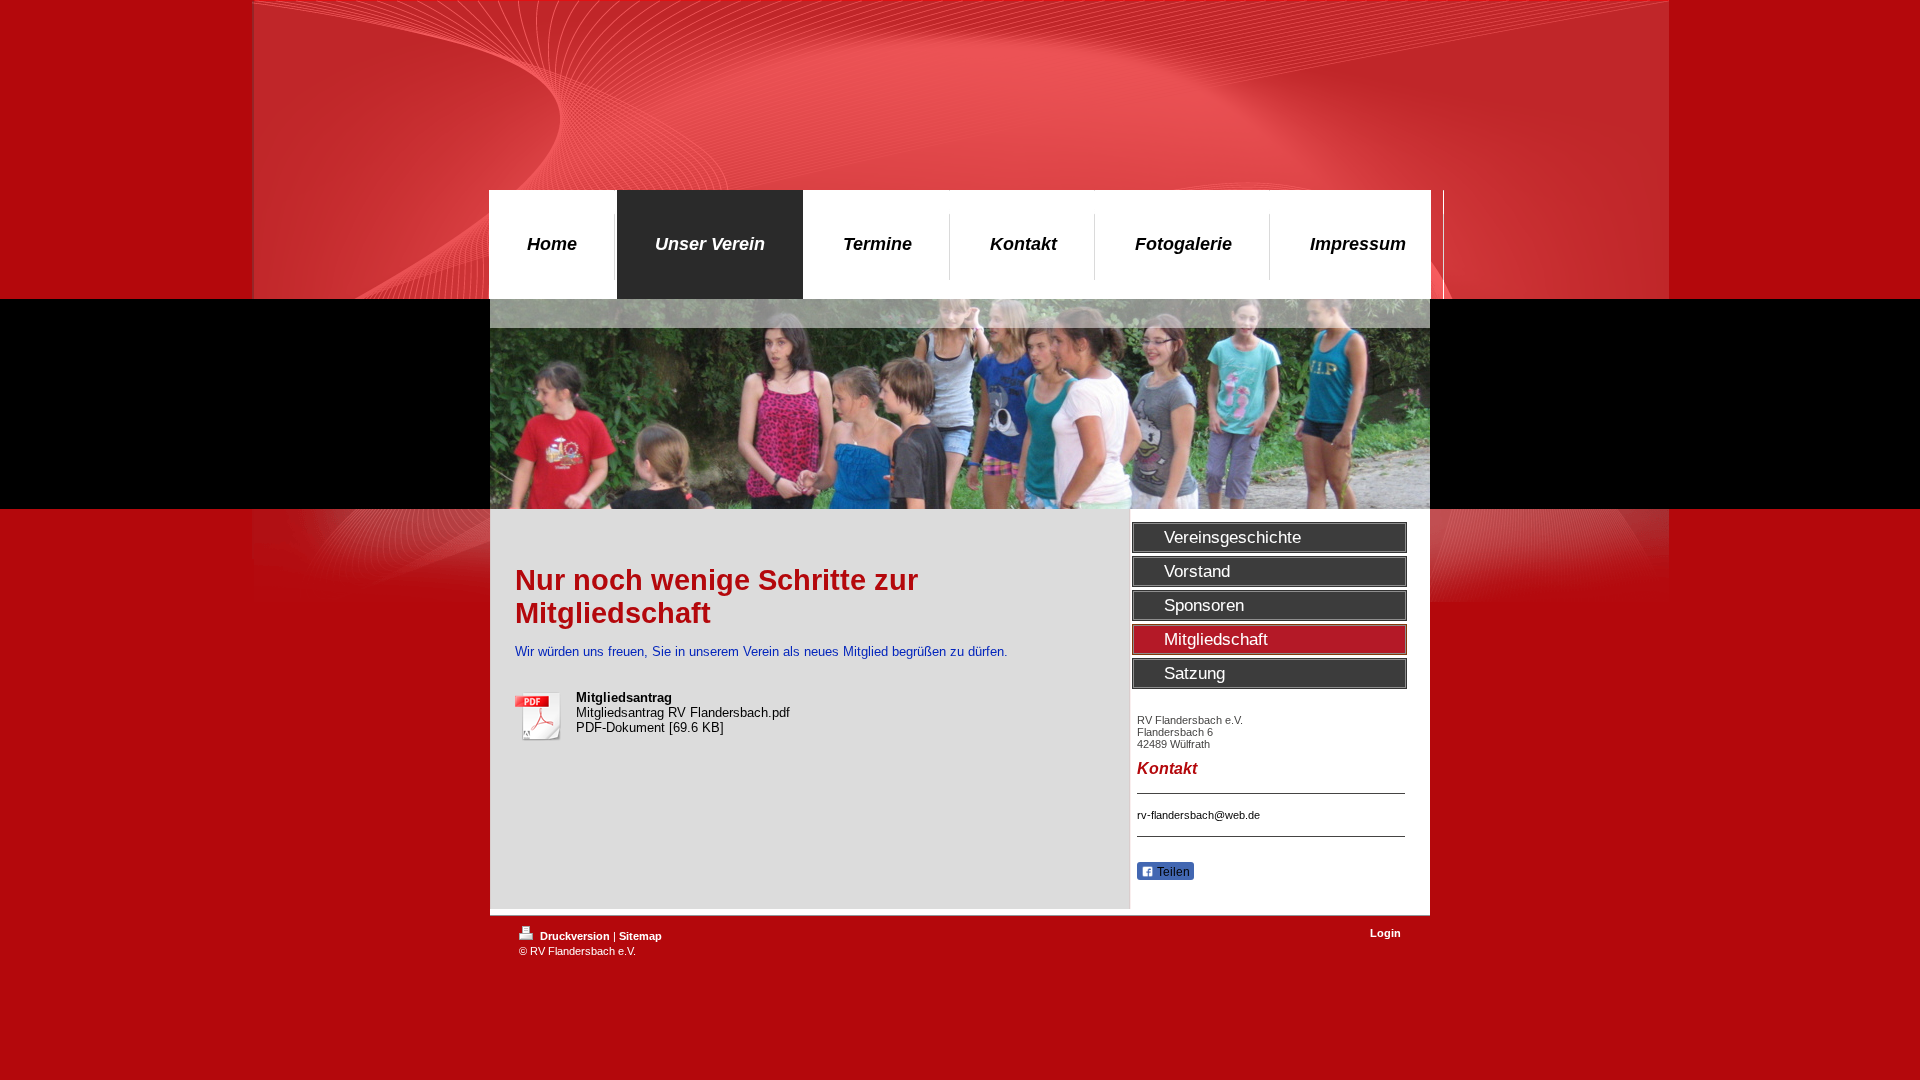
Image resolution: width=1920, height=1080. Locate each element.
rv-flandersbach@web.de (1198, 815)
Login (1385, 933)
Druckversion (575, 936)
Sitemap (640, 936)
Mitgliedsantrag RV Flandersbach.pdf (683, 712)
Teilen (1172, 872)
